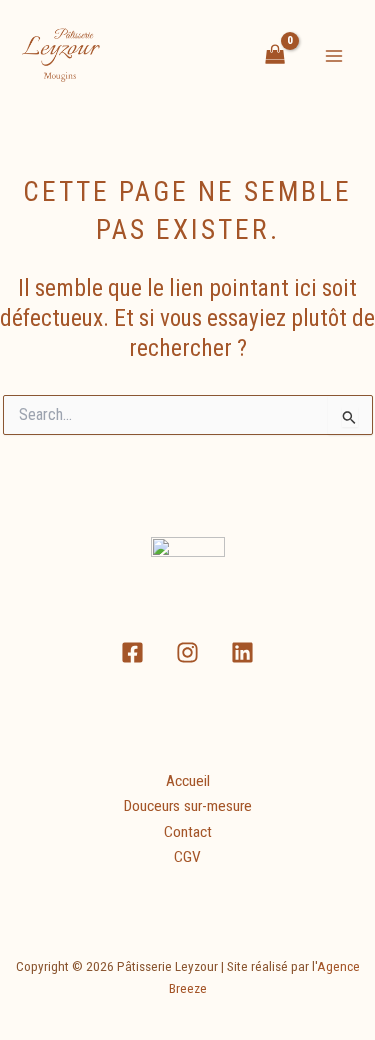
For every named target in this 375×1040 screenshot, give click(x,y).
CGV (187, 857)
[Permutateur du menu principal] (334, 56)
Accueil (188, 781)
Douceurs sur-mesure (188, 806)
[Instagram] (187, 652)
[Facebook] (132, 652)
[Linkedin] (242, 652)
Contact (188, 832)
